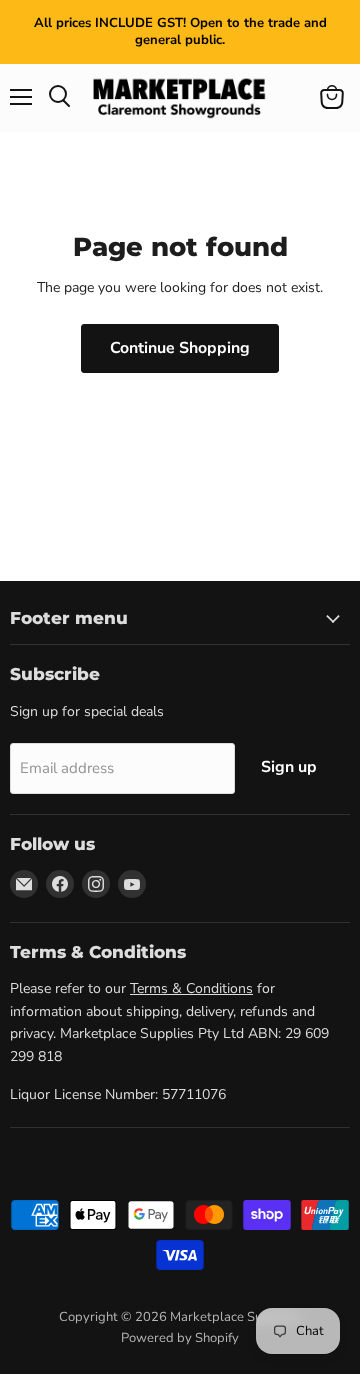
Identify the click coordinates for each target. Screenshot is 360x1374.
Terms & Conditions (191, 988)
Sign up (289, 767)
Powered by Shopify (180, 1338)
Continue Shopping (180, 348)
